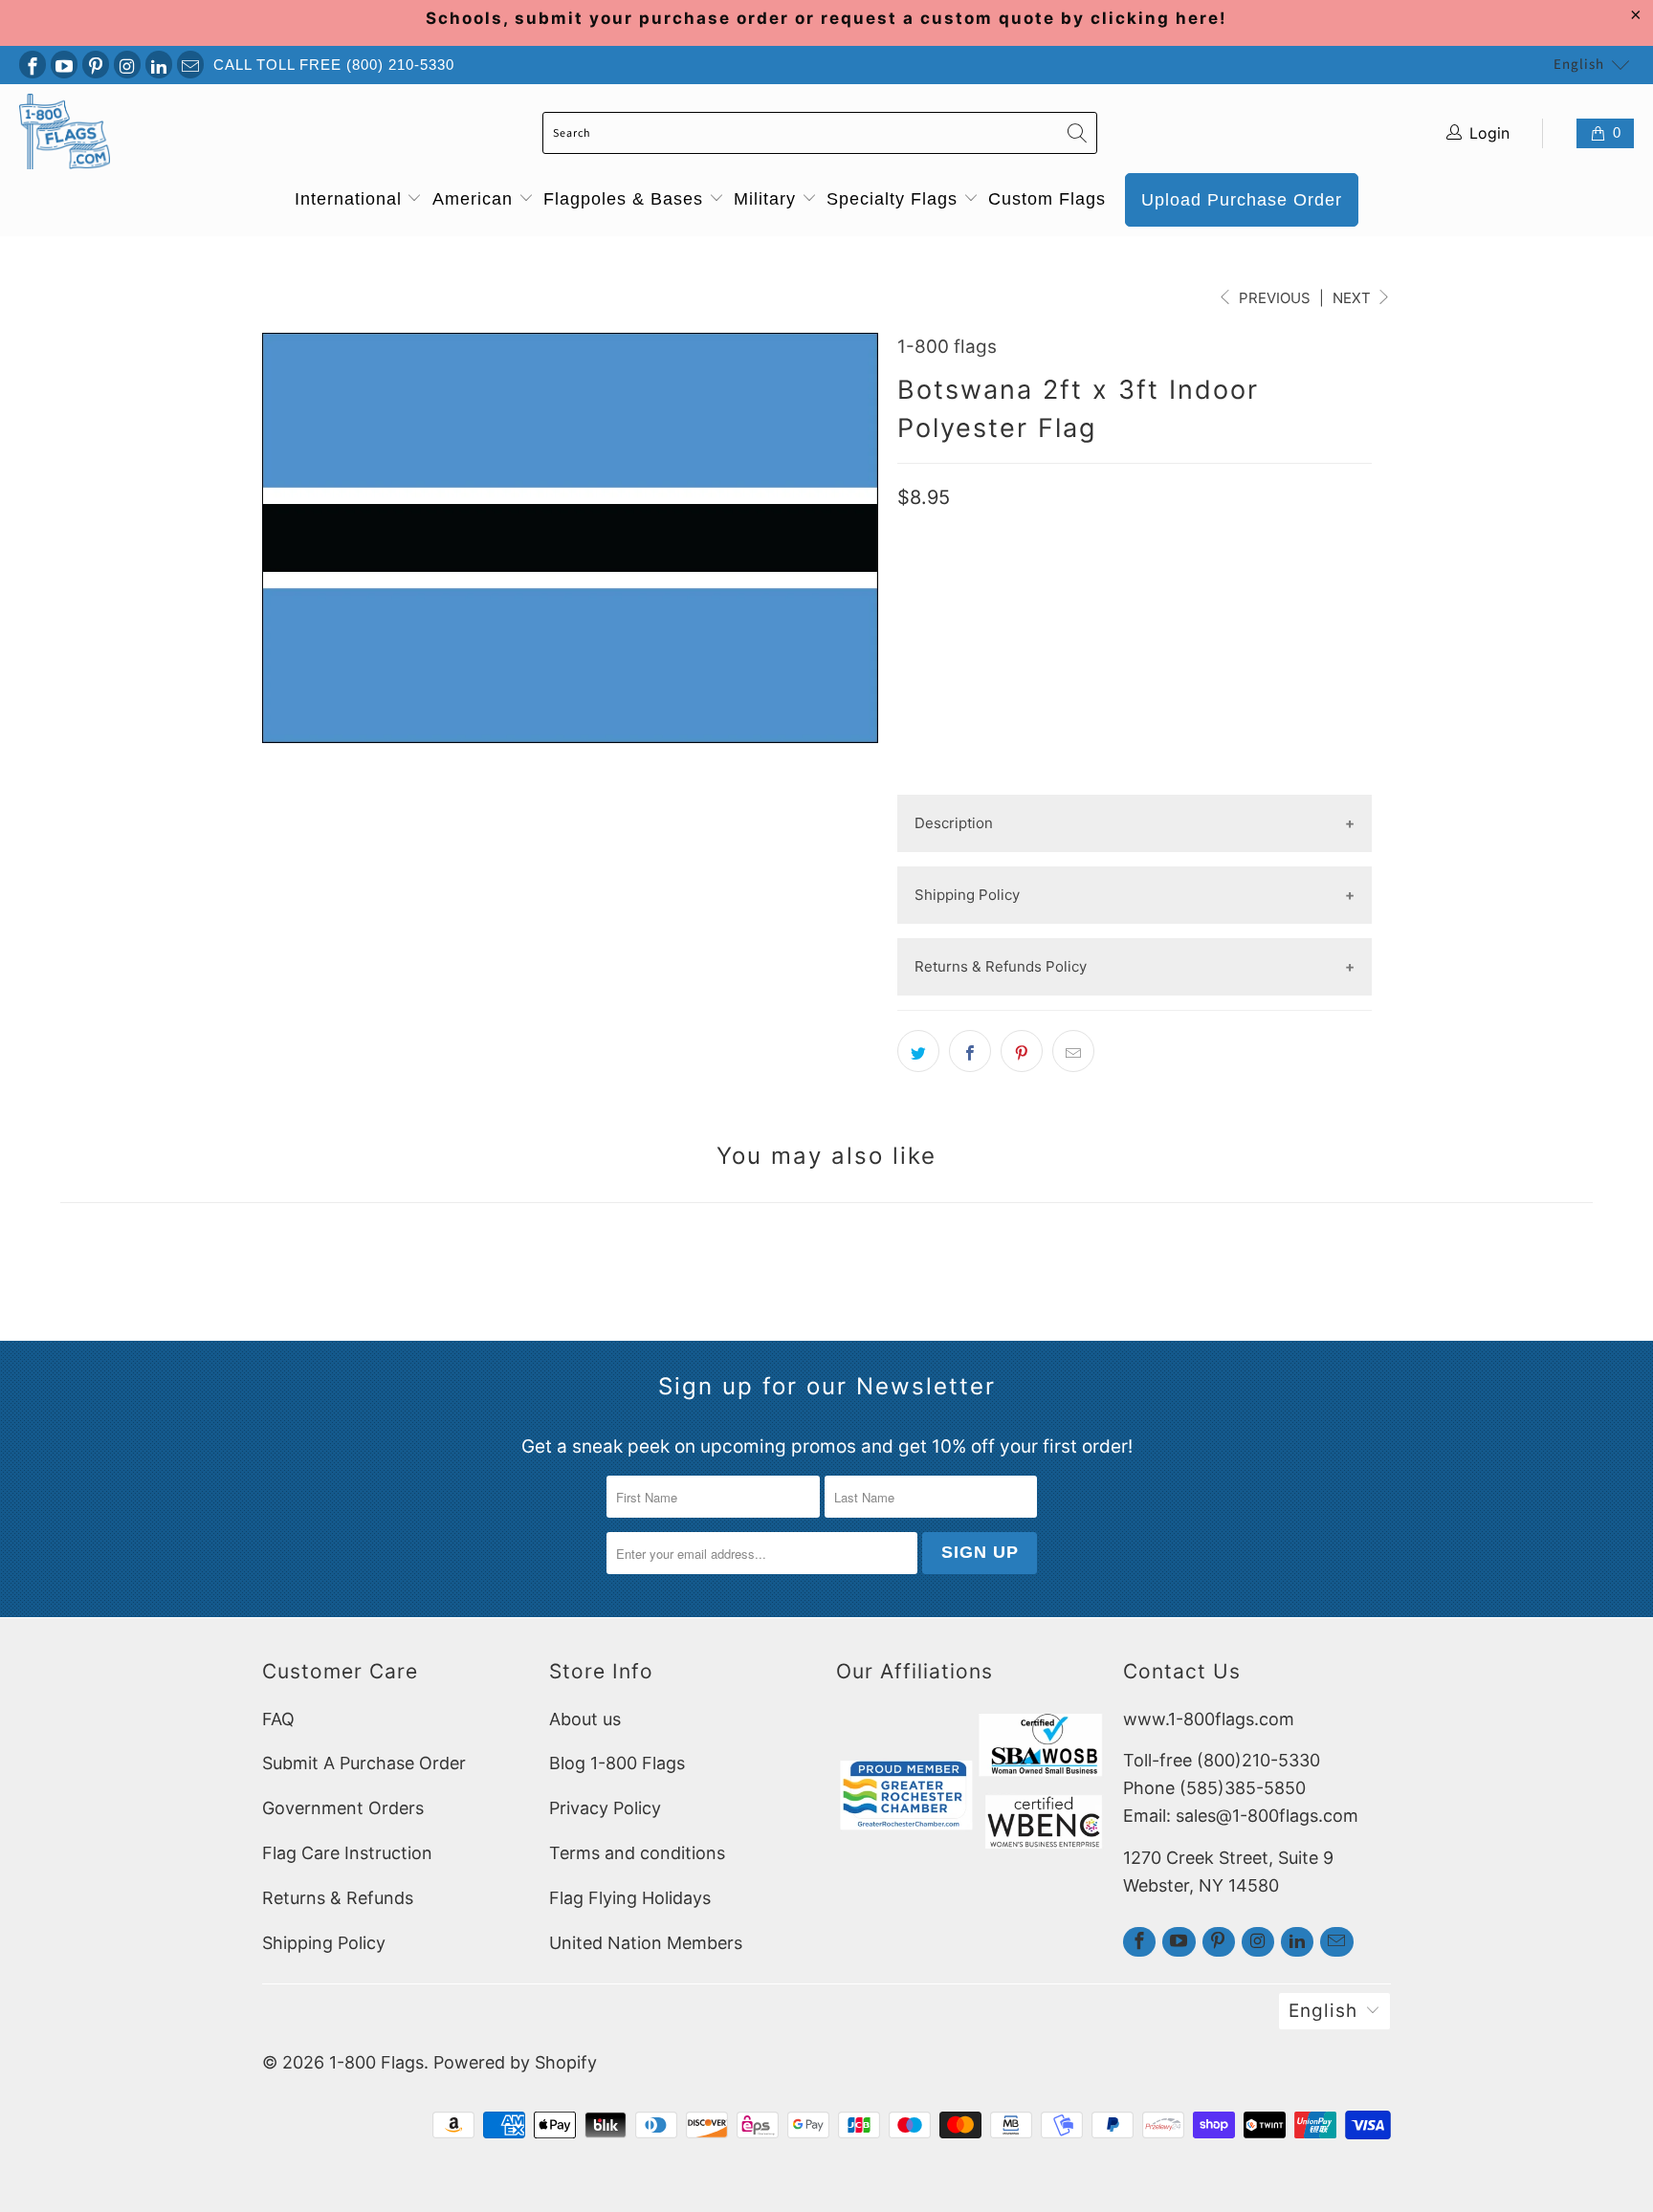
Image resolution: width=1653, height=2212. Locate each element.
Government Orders (343, 1808)
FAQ (278, 1719)
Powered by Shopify (515, 2062)
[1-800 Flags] (65, 133)
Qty (911, 575)
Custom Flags (1047, 199)
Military (768, 199)
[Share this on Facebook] (970, 1051)
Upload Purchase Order (1242, 200)
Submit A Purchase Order (364, 1763)
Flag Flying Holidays (630, 1898)
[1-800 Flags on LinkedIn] (159, 65)
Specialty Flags (895, 199)
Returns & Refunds (338, 1898)
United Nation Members (646, 1943)
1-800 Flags (376, 2062)
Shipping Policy (324, 1943)
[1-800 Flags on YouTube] (64, 65)
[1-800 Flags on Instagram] (127, 65)
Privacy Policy (605, 1808)
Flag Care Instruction (347, 1853)
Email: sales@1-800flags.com (1241, 1816)
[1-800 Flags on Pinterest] (96, 65)
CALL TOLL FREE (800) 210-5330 (334, 65)
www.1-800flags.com (1209, 1719)
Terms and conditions (637, 1853)
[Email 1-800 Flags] (190, 65)
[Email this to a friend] (1073, 1051)
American (475, 199)
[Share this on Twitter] (918, 1051)
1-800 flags (947, 347)
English (1579, 65)
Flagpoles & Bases (626, 199)
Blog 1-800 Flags (617, 1763)
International (351, 199)
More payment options (1134, 779)
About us (585, 1719)
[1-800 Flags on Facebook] (33, 65)
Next (1354, 298)
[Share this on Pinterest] (1022, 1051)
